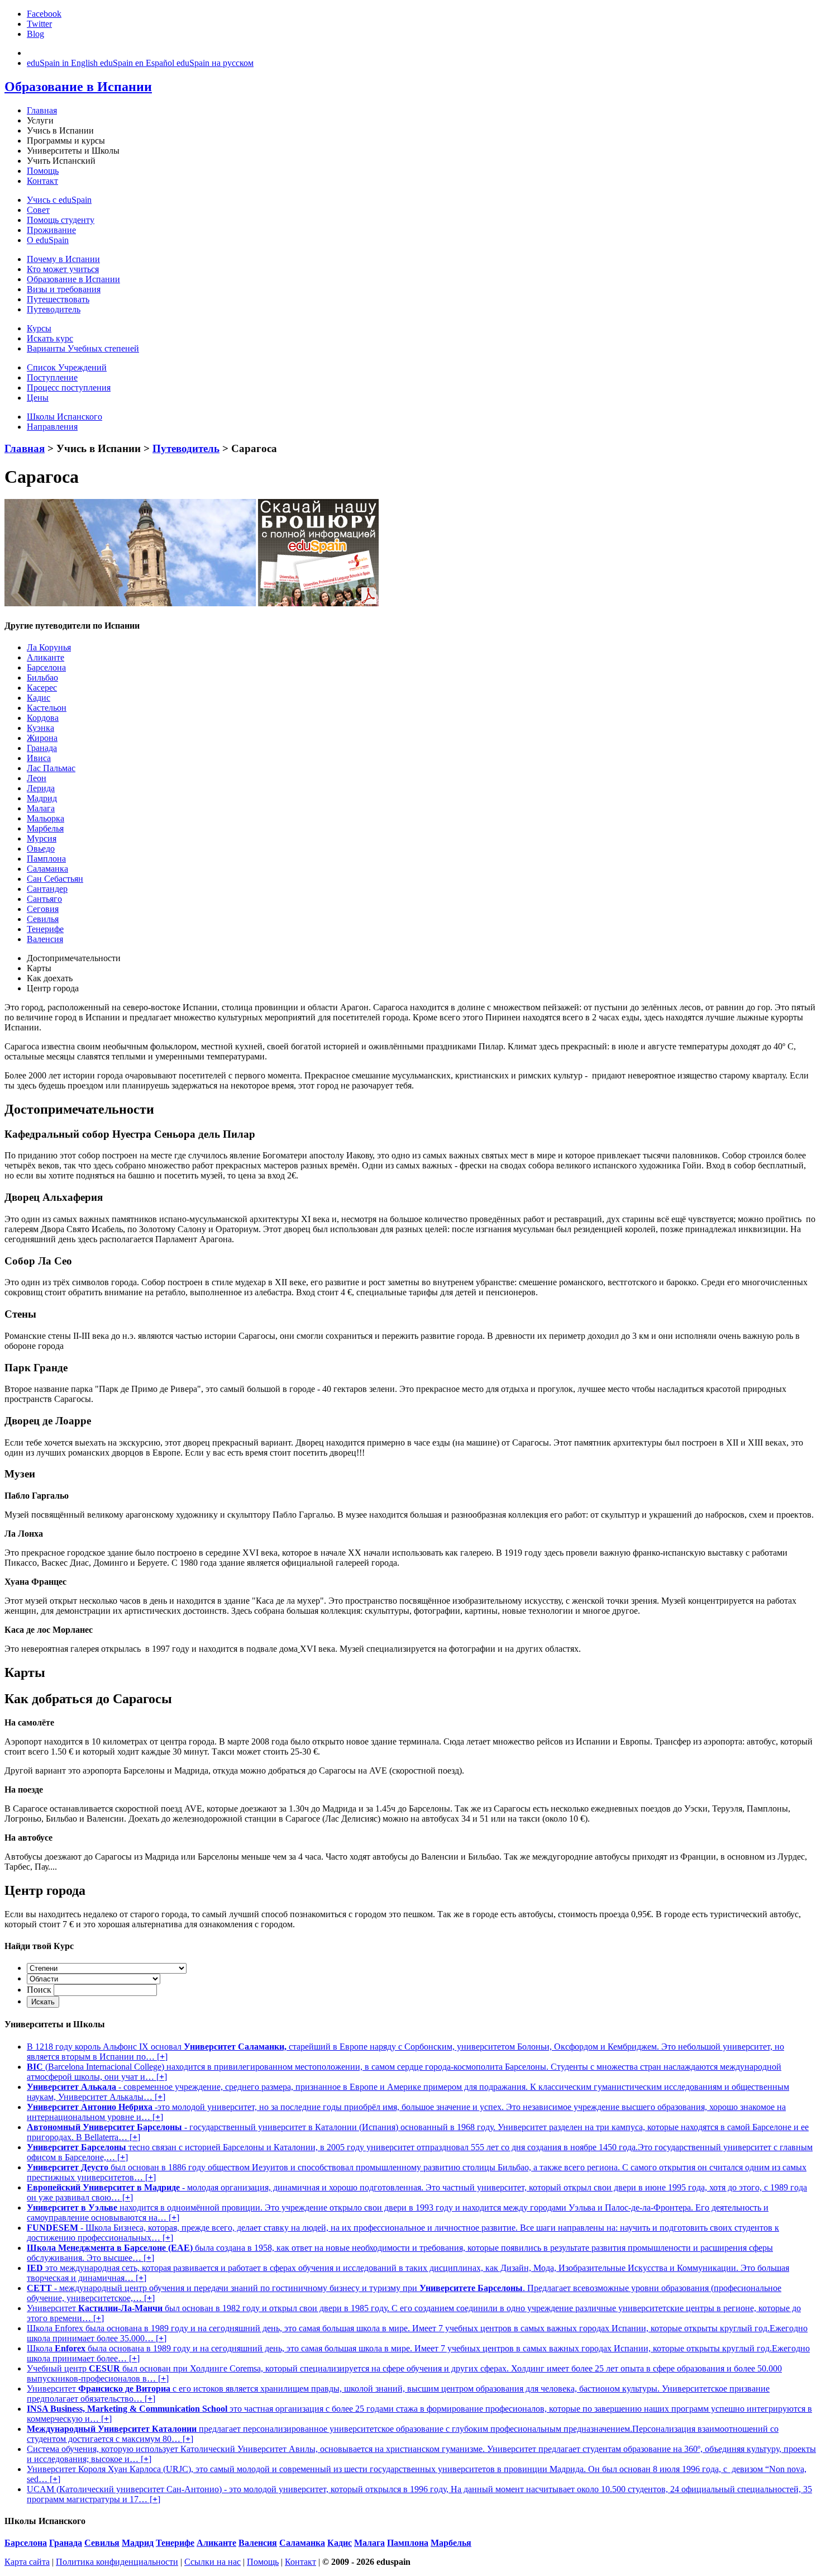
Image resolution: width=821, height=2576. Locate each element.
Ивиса (39, 758)
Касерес (42, 688)
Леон (37, 778)
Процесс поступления (69, 388)
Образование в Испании (73, 279)
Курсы (39, 328)
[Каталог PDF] (318, 603)
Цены (38, 398)
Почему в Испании (63, 259)
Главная (42, 110)
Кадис (39, 698)
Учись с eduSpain (59, 200)
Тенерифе (45, 929)
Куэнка (40, 728)
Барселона (46, 667)
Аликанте (46, 657)
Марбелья (45, 828)
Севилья (43, 919)
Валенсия (45, 939)
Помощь (43, 171)
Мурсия (42, 838)
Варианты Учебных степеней (83, 348)
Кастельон (47, 708)
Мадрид (42, 798)
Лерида (41, 788)
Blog (35, 34)
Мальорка (46, 818)
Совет (38, 210)
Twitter (39, 24)
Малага (41, 808)
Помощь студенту (61, 220)
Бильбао (42, 678)
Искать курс (50, 338)
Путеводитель (54, 309)
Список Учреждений (67, 367)
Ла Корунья (49, 647)
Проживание (51, 230)
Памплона (46, 859)
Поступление (52, 377)
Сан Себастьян (55, 879)
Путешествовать (58, 299)
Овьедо (41, 849)
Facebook (44, 14)
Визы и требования (64, 289)
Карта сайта (27, 2562)
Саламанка (47, 869)
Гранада (42, 748)
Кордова (43, 718)
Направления (52, 427)
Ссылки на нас (213, 2562)
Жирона (42, 738)
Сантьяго (44, 899)
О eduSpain (48, 240)
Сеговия (43, 909)
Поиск (39, 1990)
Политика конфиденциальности (117, 2562)
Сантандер (47, 889)
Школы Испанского (65, 417)
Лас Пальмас (51, 768)
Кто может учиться (63, 269)
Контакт (42, 181)
